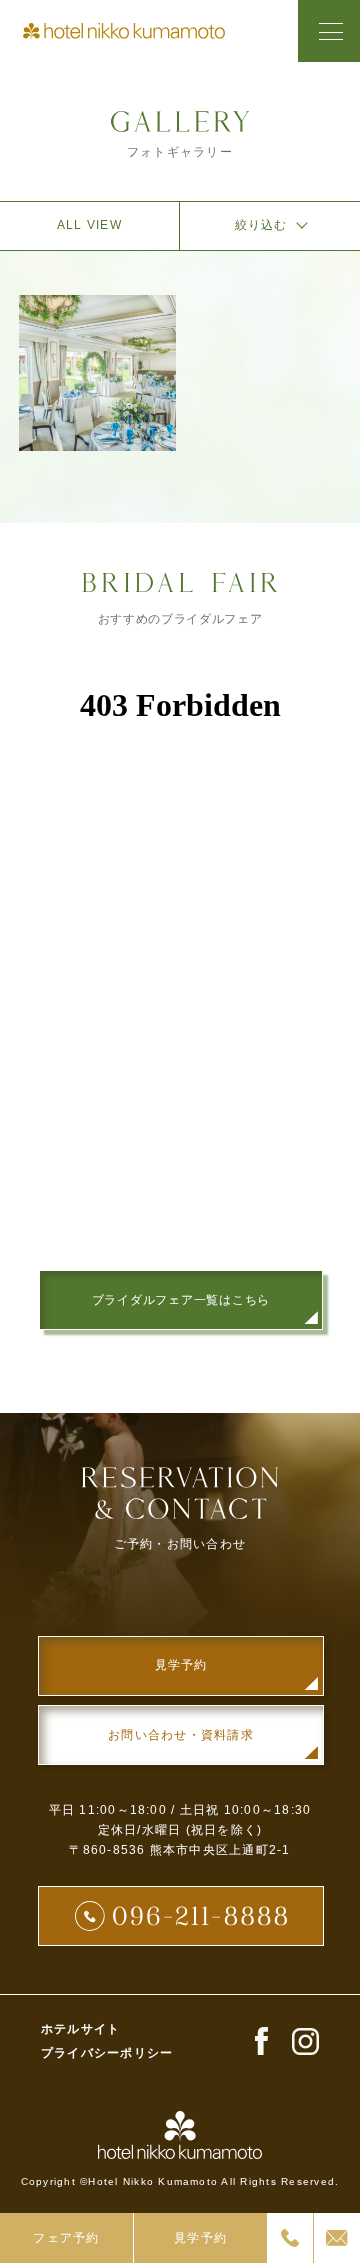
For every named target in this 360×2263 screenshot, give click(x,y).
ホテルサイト (81, 2029)
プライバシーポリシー (107, 2053)
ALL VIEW (89, 225)
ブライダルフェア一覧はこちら (181, 1300)
